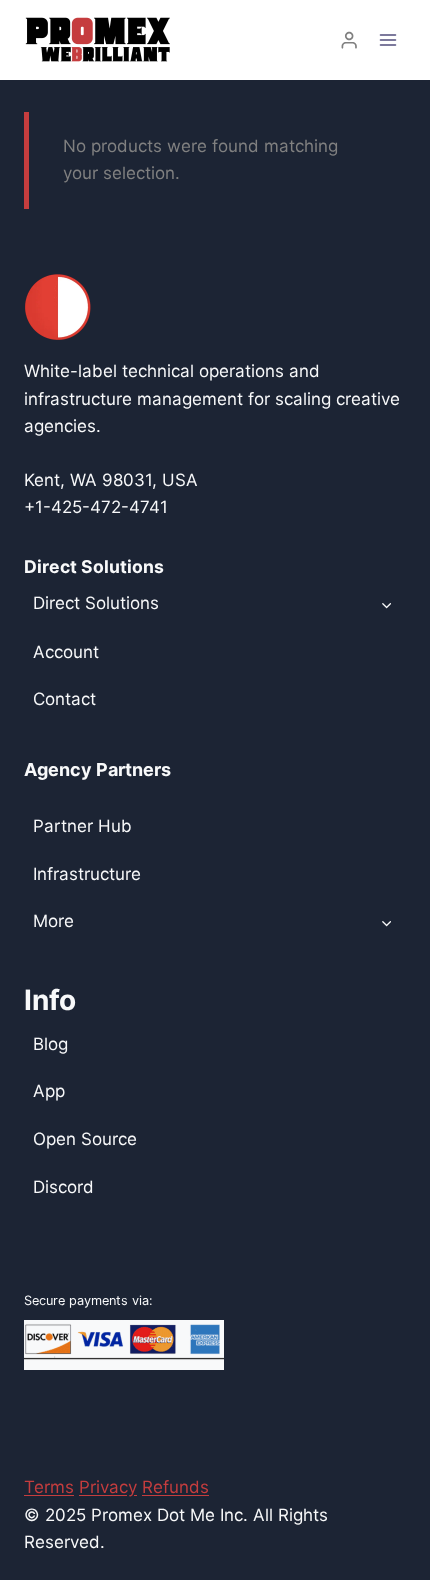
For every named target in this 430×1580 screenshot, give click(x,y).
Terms (49, 1487)
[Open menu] (387, 39)
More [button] (53, 921)
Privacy (108, 1487)
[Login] (349, 40)
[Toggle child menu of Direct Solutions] (386, 604)
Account (66, 652)
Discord (63, 1187)
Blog (50, 1044)
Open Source (85, 1139)
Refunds (175, 1487)
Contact (64, 699)
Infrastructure (87, 874)
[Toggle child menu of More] (386, 922)
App (49, 1091)
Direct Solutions (96, 603)
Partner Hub (82, 826)
